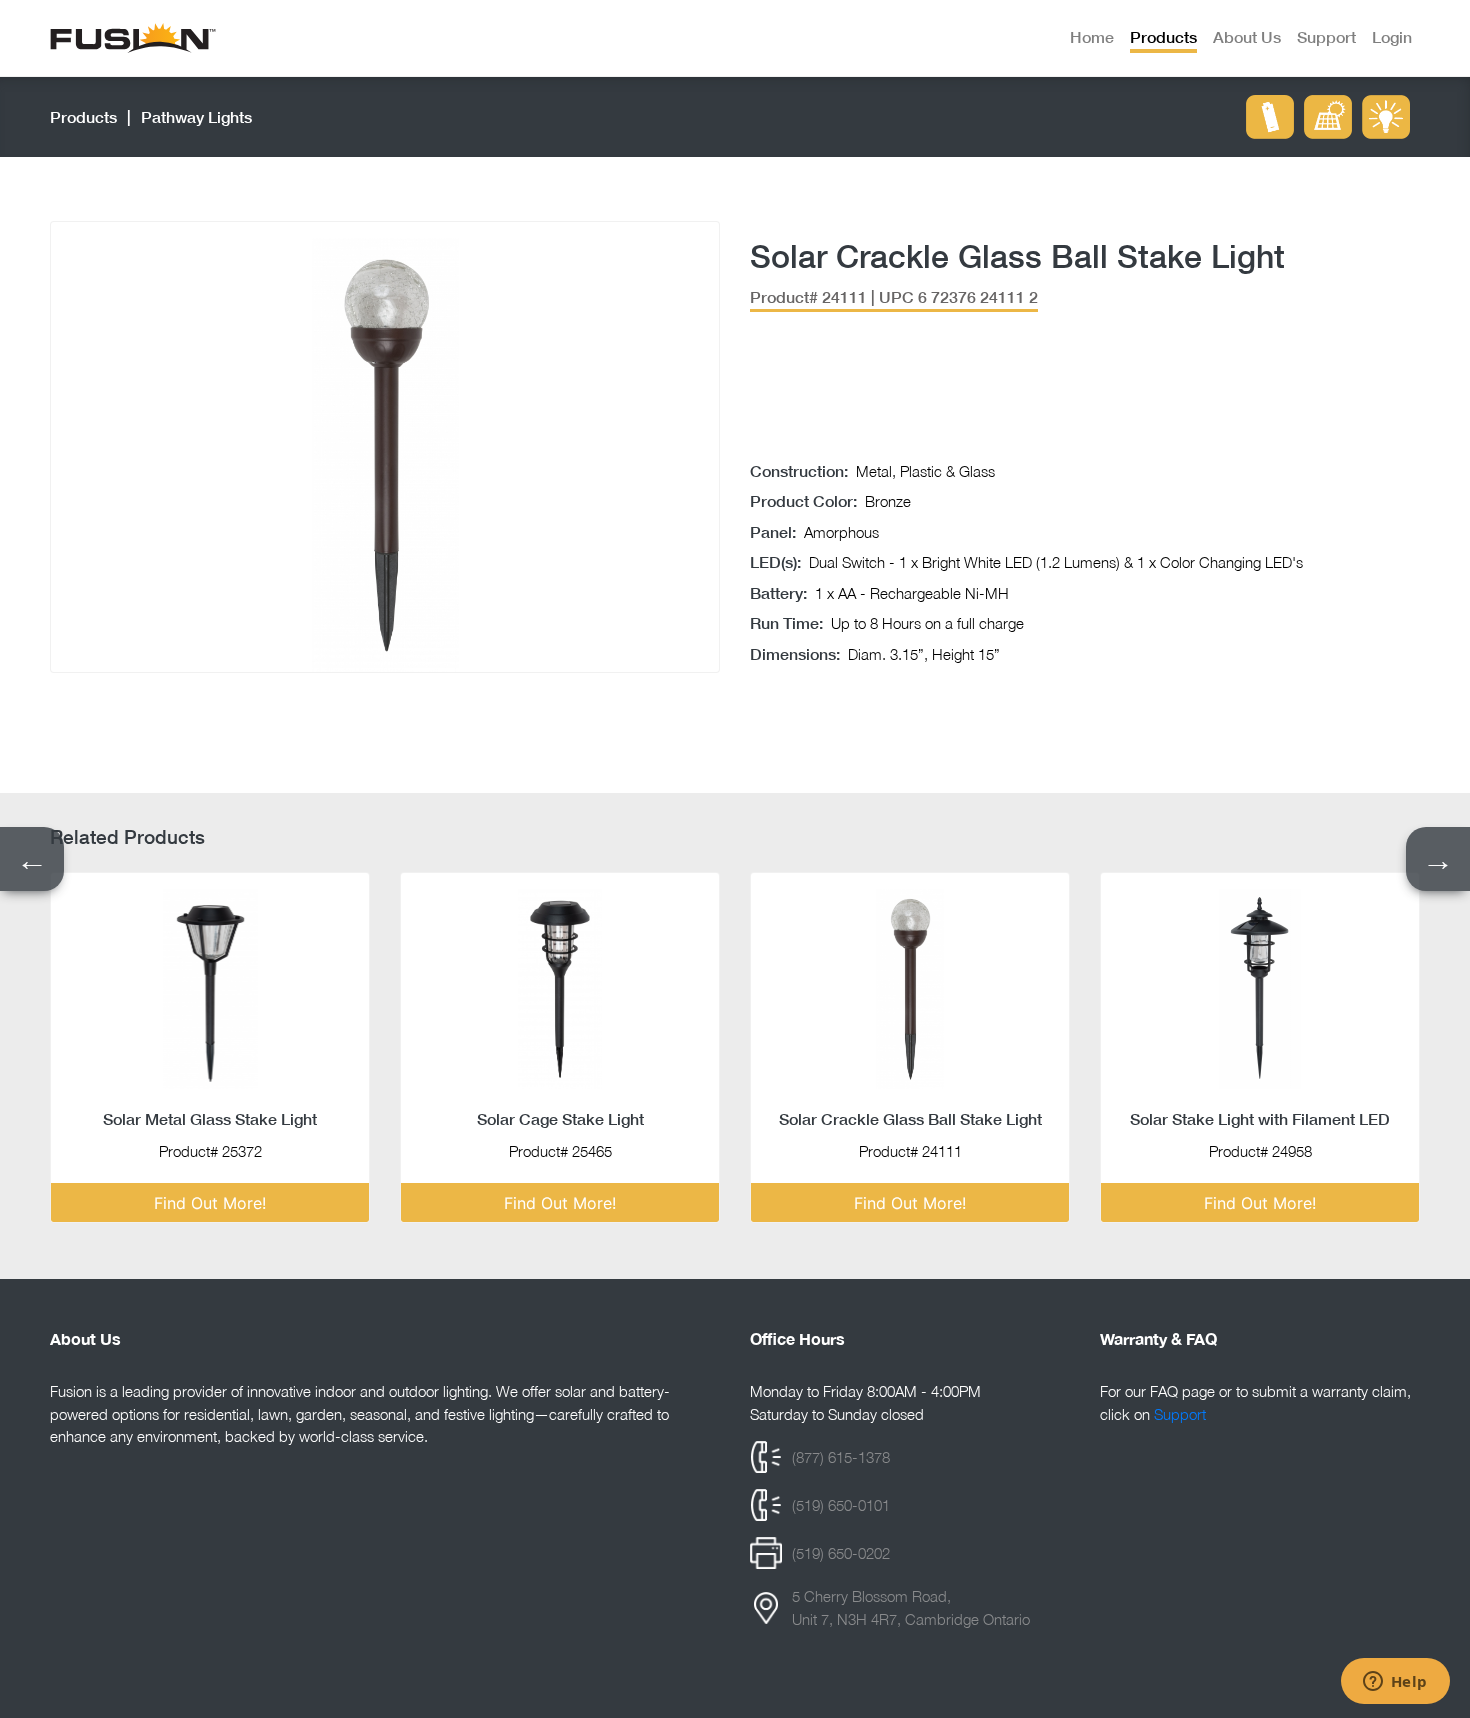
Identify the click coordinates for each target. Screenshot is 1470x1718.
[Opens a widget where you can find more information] (1395, 1683)
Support (1180, 1414)
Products (83, 116)
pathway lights (196, 116)
